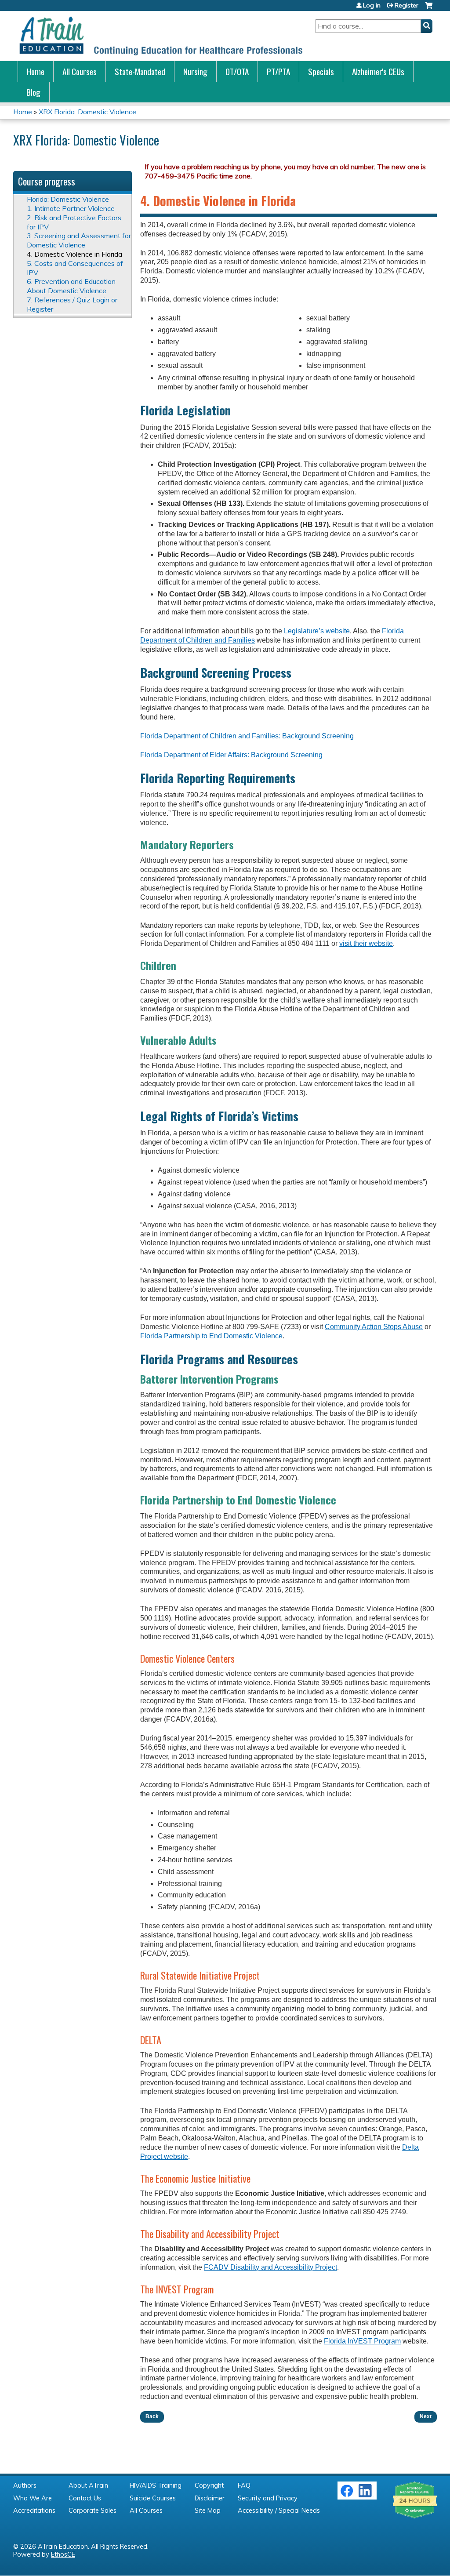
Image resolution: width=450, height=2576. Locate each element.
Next (426, 2416)
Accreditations (34, 2511)
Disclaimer (210, 2498)
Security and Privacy (268, 2498)
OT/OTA (237, 71)
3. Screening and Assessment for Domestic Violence (79, 240)
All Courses (80, 71)
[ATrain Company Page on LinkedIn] (366, 2495)
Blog (33, 92)
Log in (372, 5)
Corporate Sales (93, 2511)
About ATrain (88, 2485)
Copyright (209, 2485)
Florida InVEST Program (362, 2341)
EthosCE (63, 2554)
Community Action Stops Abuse (374, 1327)
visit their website (366, 943)
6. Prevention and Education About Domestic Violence (71, 286)
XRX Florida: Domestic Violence (87, 112)
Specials (321, 71)
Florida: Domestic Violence (68, 199)
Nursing (195, 71)
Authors (25, 2485)
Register (406, 5)
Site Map (208, 2511)
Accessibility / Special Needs (279, 2511)
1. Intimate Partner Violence (71, 208)
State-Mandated (140, 71)
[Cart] (429, 9)
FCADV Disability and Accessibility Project (270, 2267)
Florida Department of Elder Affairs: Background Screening (231, 755)
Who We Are (33, 2498)
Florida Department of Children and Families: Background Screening (247, 736)
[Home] (160, 36)
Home (36, 71)
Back (152, 2416)
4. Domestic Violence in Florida (74, 254)
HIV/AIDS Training (156, 2485)
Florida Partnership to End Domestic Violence (211, 1336)
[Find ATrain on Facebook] (347, 2495)
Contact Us (85, 2498)
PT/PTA (278, 71)
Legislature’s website (317, 631)
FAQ (244, 2485)
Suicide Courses (153, 2498)
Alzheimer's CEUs (378, 71)
